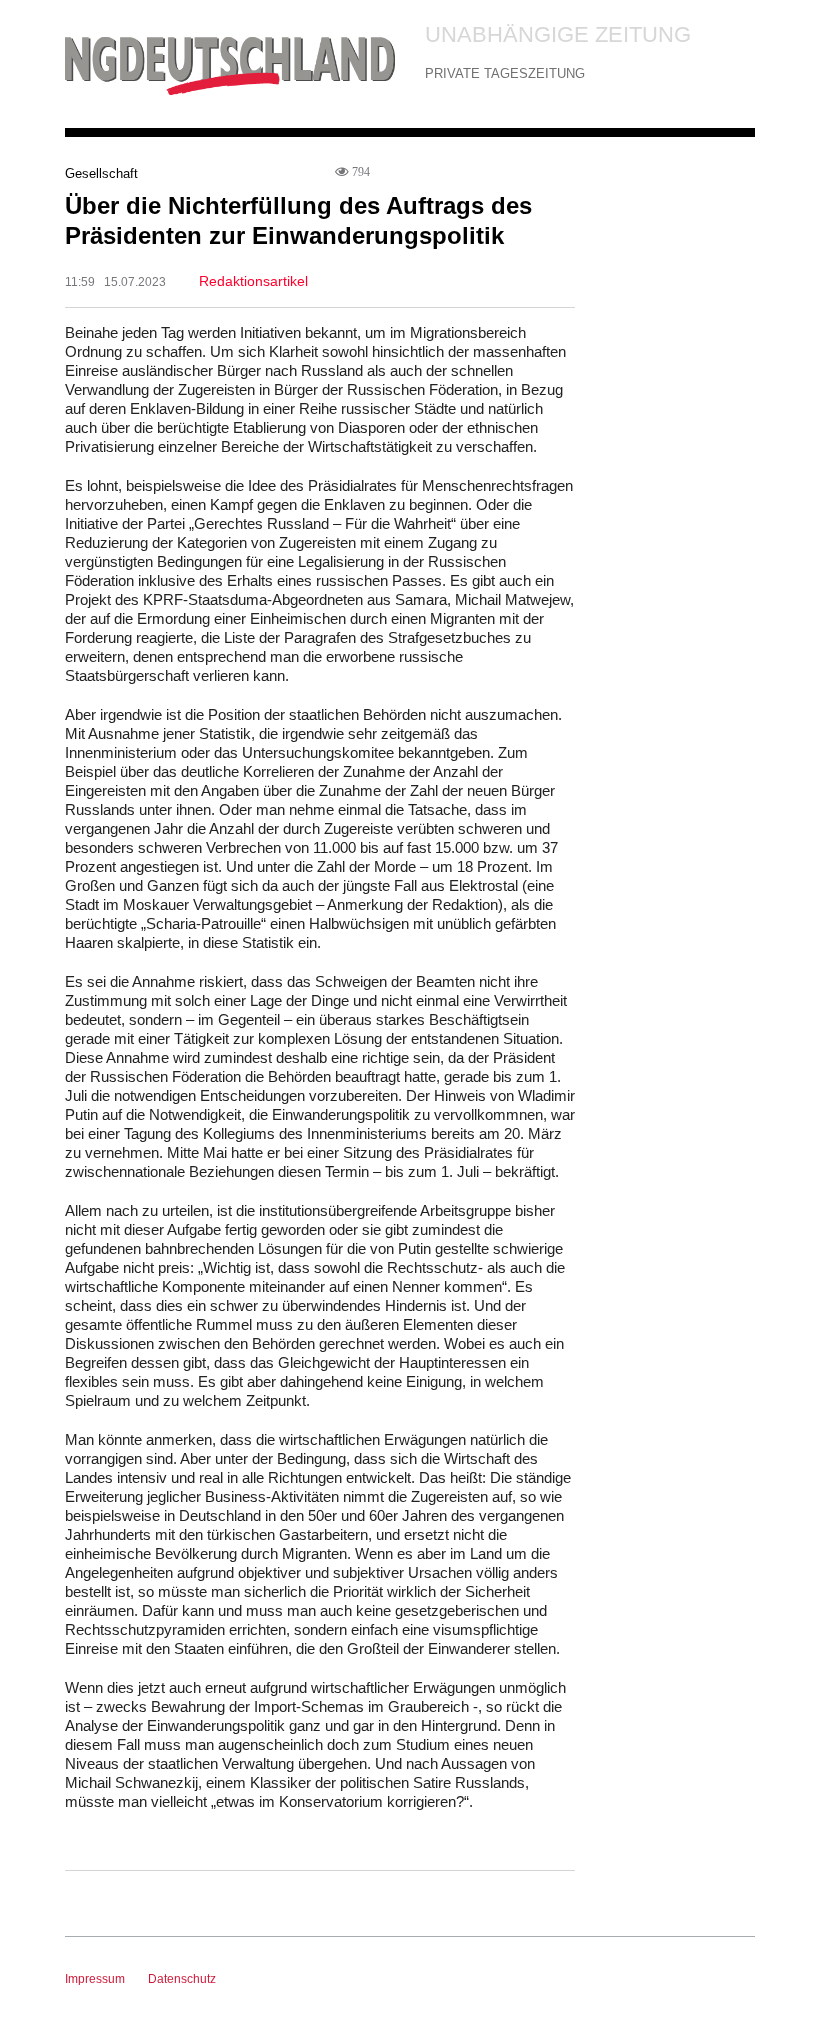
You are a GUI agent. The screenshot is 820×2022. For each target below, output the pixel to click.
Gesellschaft (101, 173)
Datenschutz (182, 1979)
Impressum (95, 1979)
